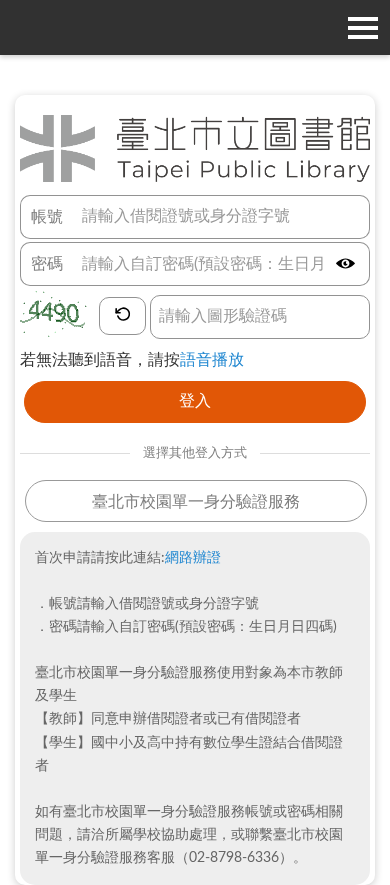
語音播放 (212, 360)
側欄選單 (362, 27)
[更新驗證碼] (122, 316)
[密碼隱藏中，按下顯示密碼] (345, 265)
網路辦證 (193, 558)
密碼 (47, 264)
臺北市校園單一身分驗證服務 (196, 502)
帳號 (47, 217)
